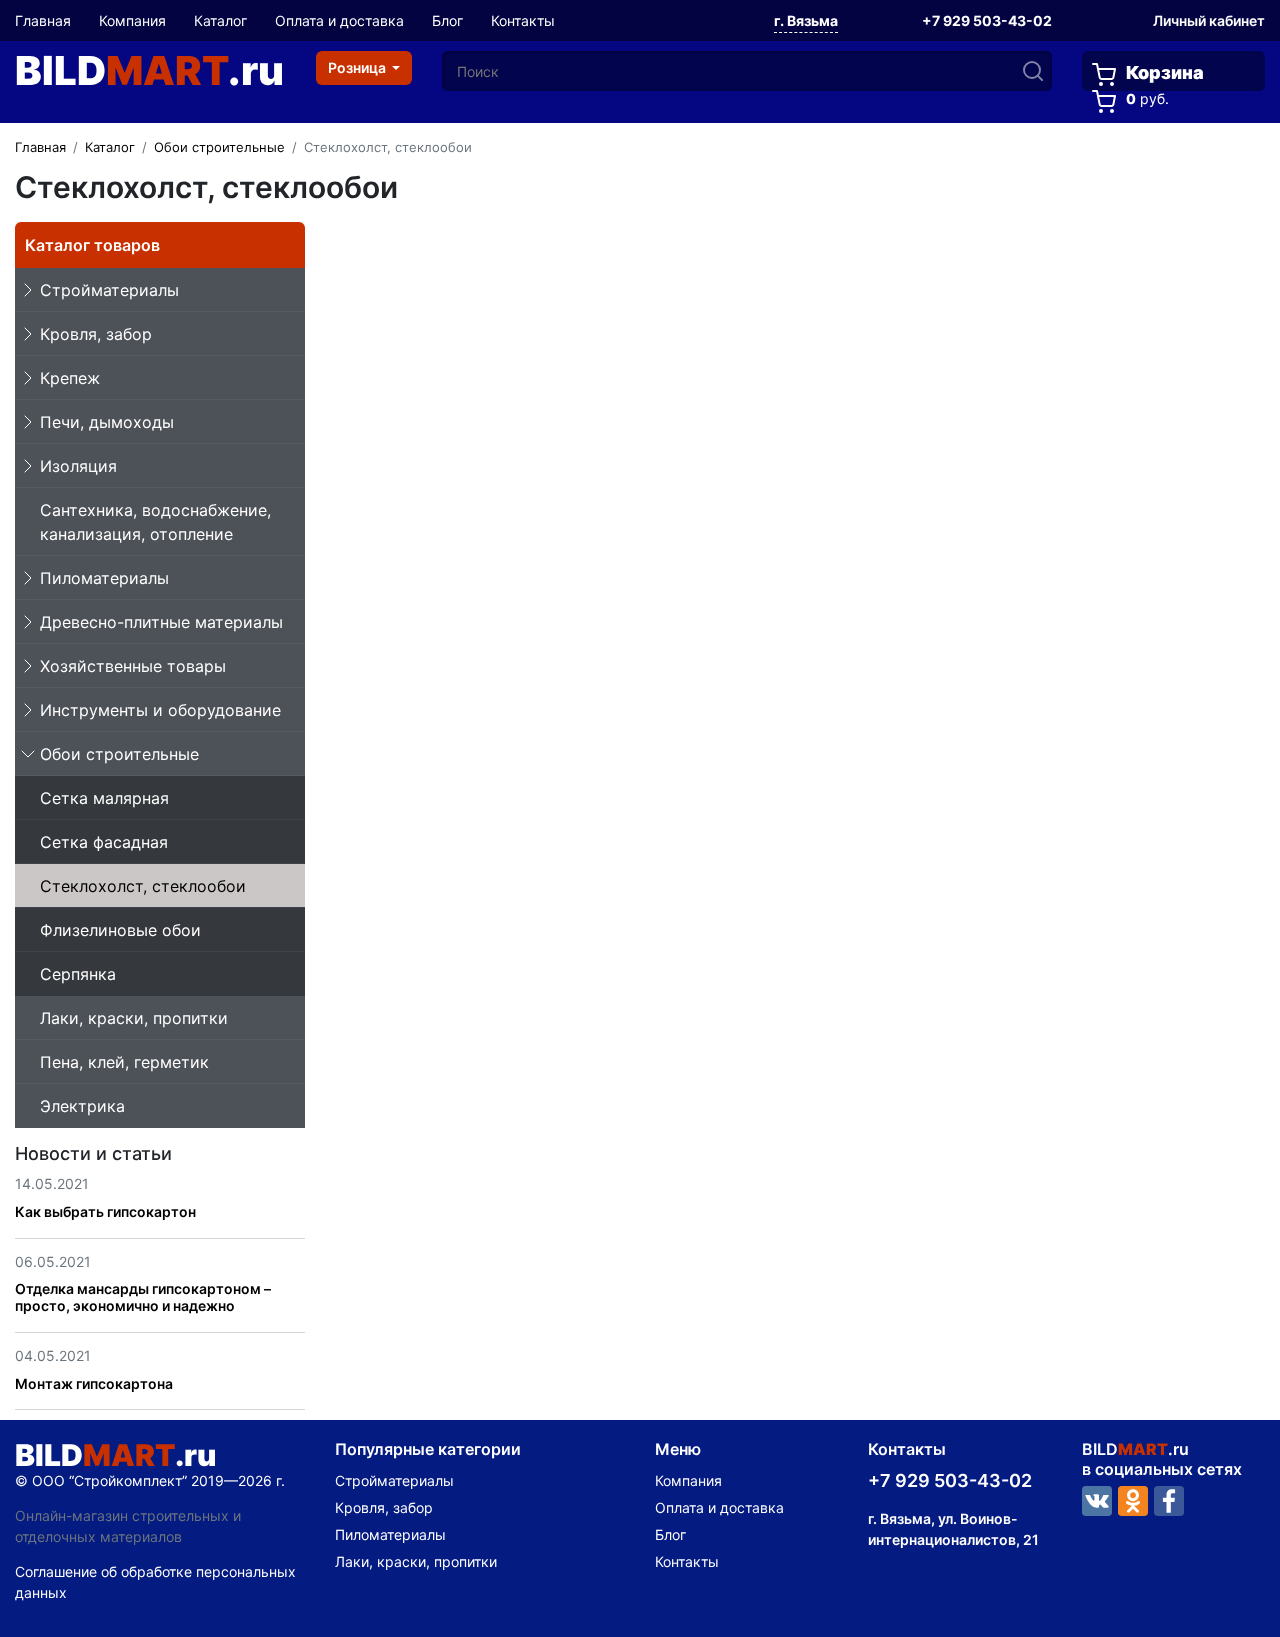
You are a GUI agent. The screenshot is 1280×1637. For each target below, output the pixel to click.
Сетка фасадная (104, 842)
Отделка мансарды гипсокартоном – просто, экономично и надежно (143, 1297)
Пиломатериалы (104, 578)
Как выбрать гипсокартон (105, 1211)
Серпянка (78, 974)
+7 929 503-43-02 (987, 20)
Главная (43, 20)
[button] (806, 22)
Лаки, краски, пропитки (134, 1018)
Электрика (82, 1106)
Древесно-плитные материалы (161, 622)
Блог (447, 20)
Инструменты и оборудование (160, 710)
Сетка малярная (104, 798)
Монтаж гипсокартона (94, 1383)
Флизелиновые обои (120, 930)
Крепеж (70, 378)
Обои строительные (119, 754)
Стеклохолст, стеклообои (143, 886)
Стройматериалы (109, 290)
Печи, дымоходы (107, 422)
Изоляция (78, 466)
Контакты (523, 20)
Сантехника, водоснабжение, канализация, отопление (155, 522)
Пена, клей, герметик (124, 1062)
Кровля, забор (96, 334)
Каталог (220, 20)
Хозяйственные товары (133, 666)
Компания (132, 20)
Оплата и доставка (339, 20)
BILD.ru (149, 70)
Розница (358, 67)
